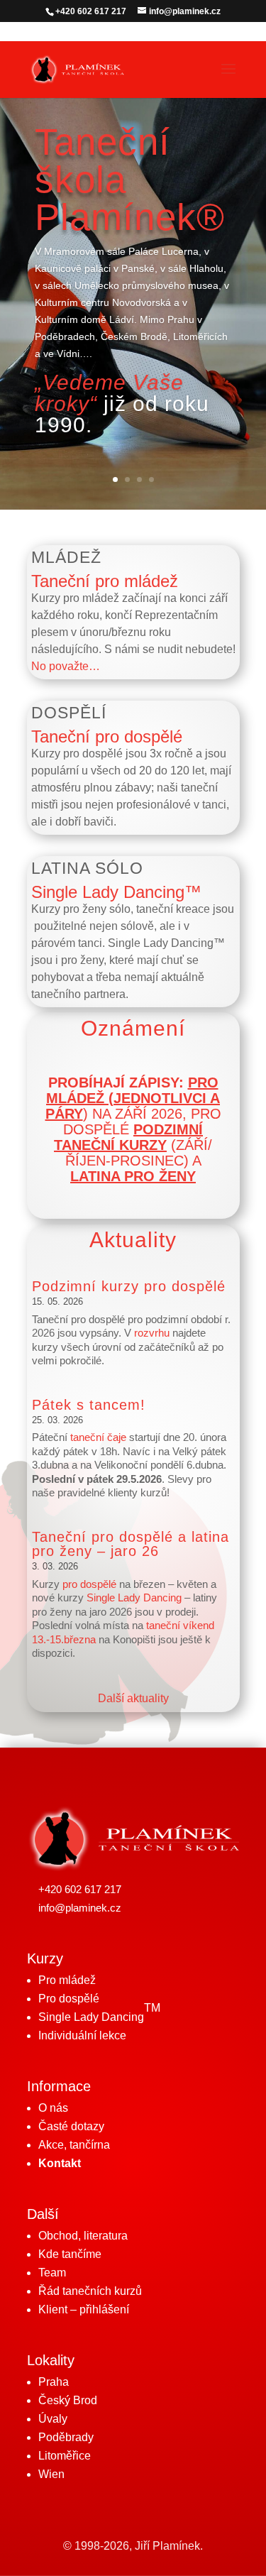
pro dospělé (89, 1584)
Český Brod (68, 2400)
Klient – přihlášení (84, 2309)
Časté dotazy (71, 2126)
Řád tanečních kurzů (90, 2291)
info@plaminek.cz (80, 1908)
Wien (51, 2474)
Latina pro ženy (133, 1176)
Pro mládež (67, 1980)
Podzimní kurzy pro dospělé (129, 1286)
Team (52, 2273)
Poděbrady (66, 2437)
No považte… (66, 666)
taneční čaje (98, 1437)
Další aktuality (133, 1698)
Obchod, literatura (83, 2236)
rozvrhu (152, 1333)
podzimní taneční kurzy (128, 1137)
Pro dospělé (69, 1999)
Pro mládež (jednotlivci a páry (133, 1098)
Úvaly (53, 2419)
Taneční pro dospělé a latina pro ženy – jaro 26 (131, 1544)
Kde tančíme (70, 2254)
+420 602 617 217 (80, 1889)
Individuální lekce (82, 2035)
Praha (54, 2382)
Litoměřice (65, 2456)
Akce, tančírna (74, 2145)
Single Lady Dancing (134, 1597)
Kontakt (60, 2163)
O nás (53, 2108)
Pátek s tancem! (89, 1405)
